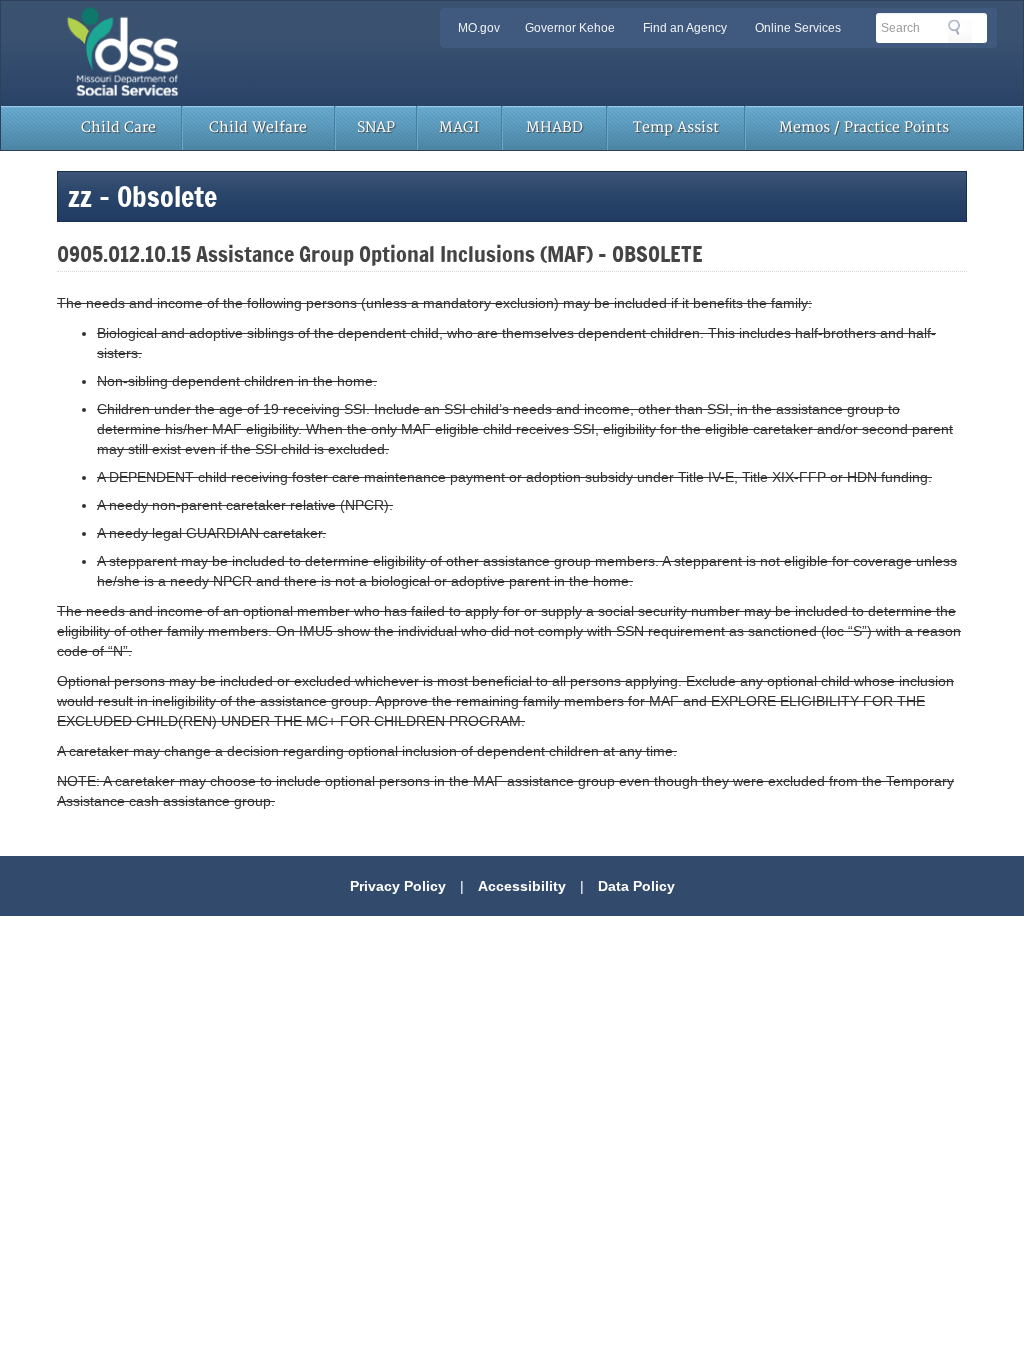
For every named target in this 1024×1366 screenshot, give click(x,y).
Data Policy (636, 886)
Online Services (798, 28)
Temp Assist (676, 127)
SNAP (376, 127)
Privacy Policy (398, 886)
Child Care (118, 127)
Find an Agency (685, 28)
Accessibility (522, 886)
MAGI (459, 127)
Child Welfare (258, 127)
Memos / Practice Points (864, 127)
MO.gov (479, 28)
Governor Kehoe (570, 28)
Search (960, 31)
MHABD (554, 127)
